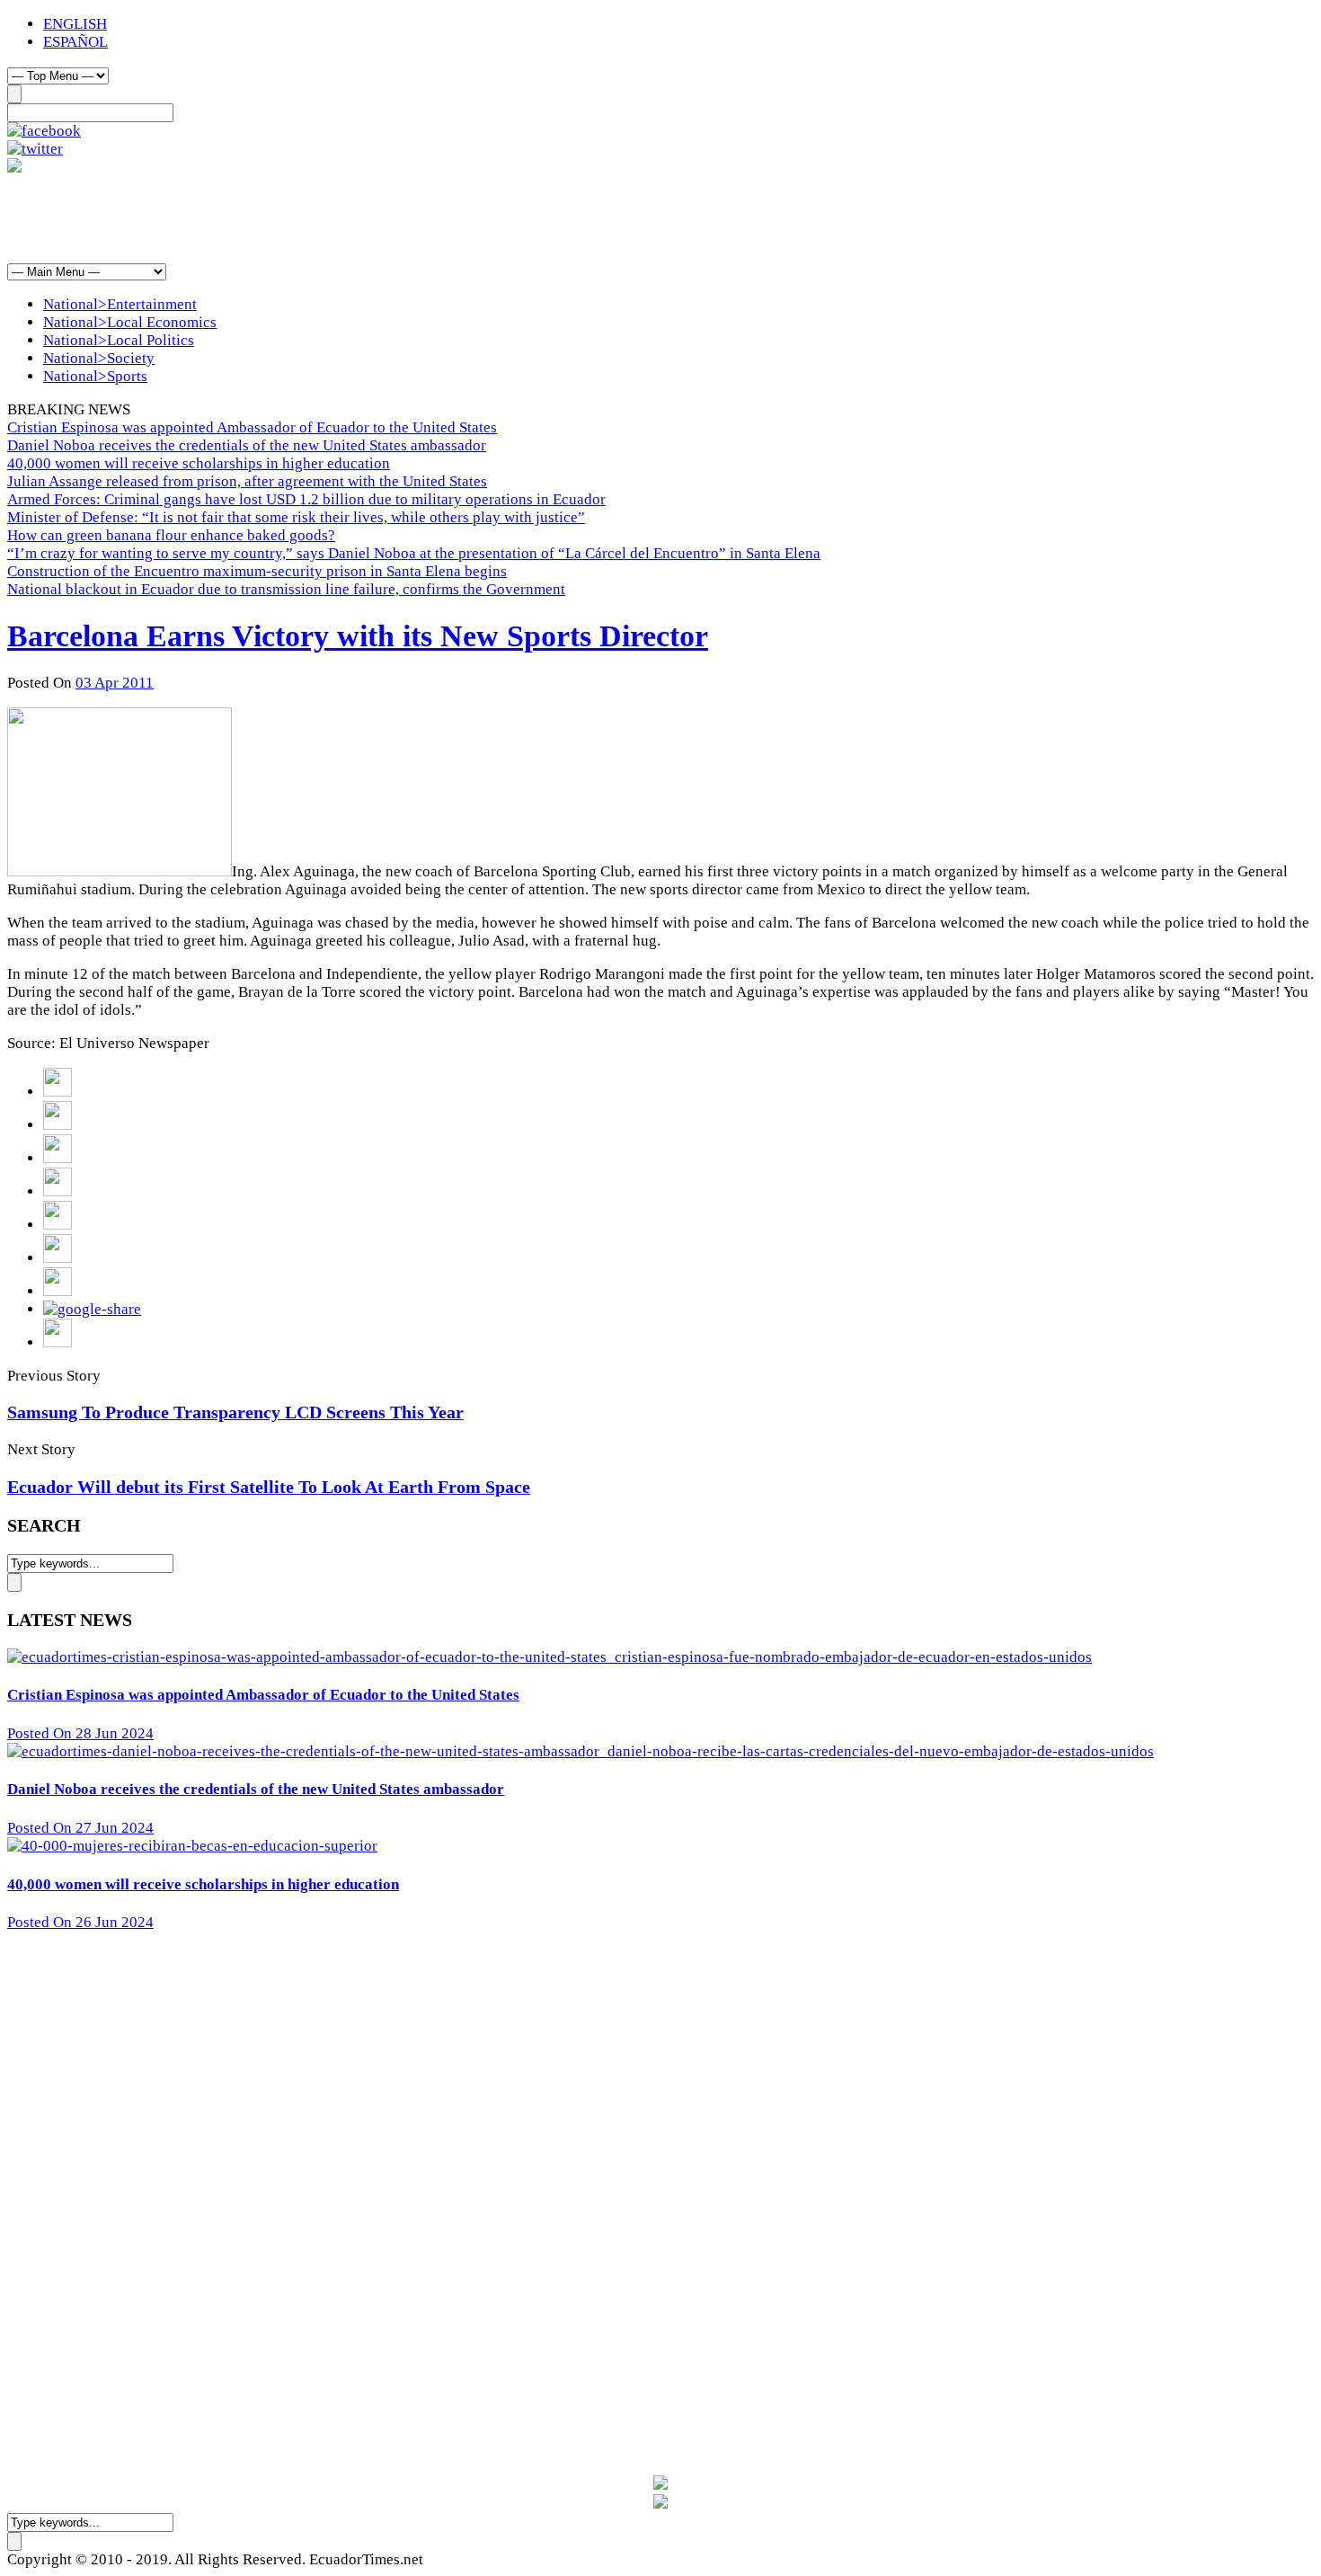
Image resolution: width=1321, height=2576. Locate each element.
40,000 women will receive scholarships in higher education (199, 463)
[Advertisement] (334, 218)
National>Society (99, 358)
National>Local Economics (130, 322)
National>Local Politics (119, 340)
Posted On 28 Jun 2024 (80, 1733)
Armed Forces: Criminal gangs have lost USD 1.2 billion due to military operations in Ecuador (306, 499)
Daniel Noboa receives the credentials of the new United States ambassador (247, 445)
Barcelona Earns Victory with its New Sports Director (358, 636)
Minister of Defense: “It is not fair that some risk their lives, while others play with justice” (296, 517)
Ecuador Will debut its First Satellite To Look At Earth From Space (269, 1487)
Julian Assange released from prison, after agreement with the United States (247, 481)
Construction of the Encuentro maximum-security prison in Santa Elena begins (257, 571)
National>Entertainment (120, 304)
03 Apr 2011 (115, 683)
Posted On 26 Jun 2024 (80, 1922)
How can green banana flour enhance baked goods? (171, 535)
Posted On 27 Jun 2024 (80, 1828)
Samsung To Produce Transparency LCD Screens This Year (235, 1412)
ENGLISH (75, 24)
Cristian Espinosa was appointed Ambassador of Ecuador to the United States (252, 427)
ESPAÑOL (75, 42)
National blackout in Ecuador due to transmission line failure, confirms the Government (286, 589)
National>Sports (95, 376)
